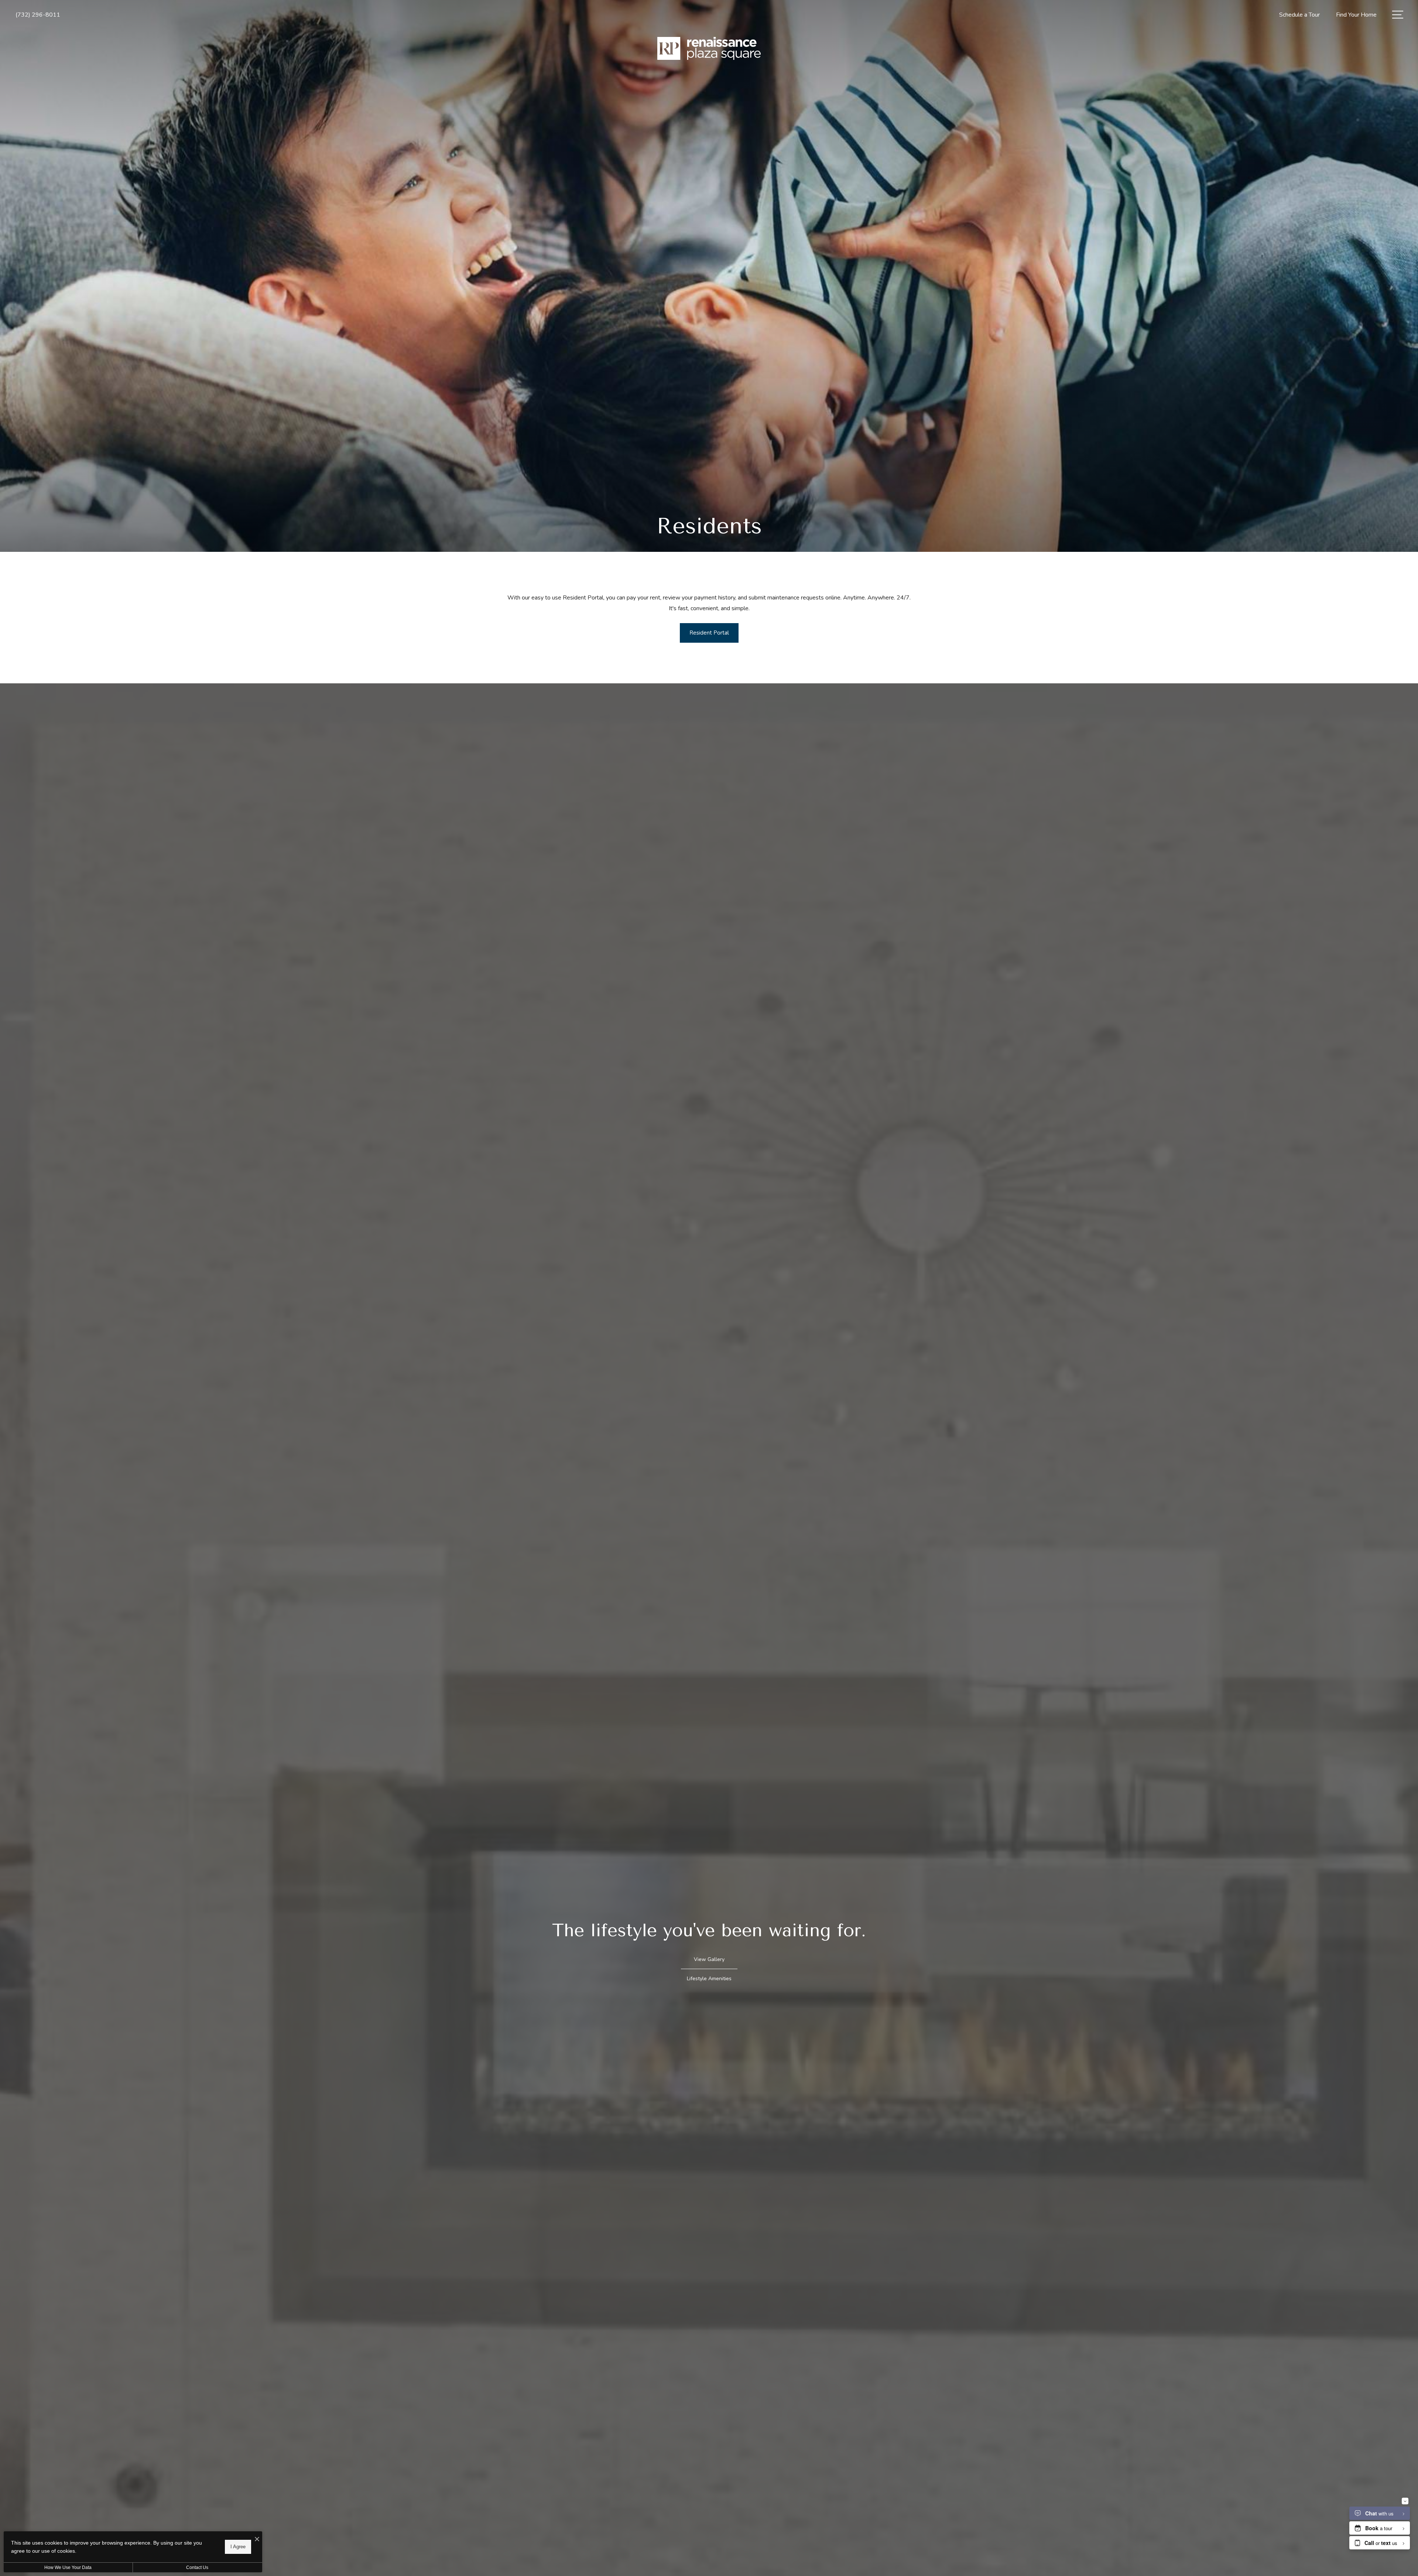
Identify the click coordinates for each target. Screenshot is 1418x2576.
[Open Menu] (1398, 15)
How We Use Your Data (68, 2568)
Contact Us (197, 2568)
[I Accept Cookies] (257, 2540)
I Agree (238, 2547)
